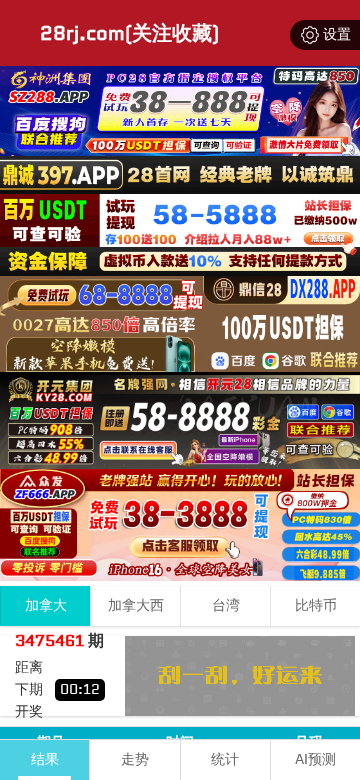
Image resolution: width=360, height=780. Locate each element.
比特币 (316, 605)
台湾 (226, 605)
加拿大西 (136, 605)
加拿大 (46, 605)
